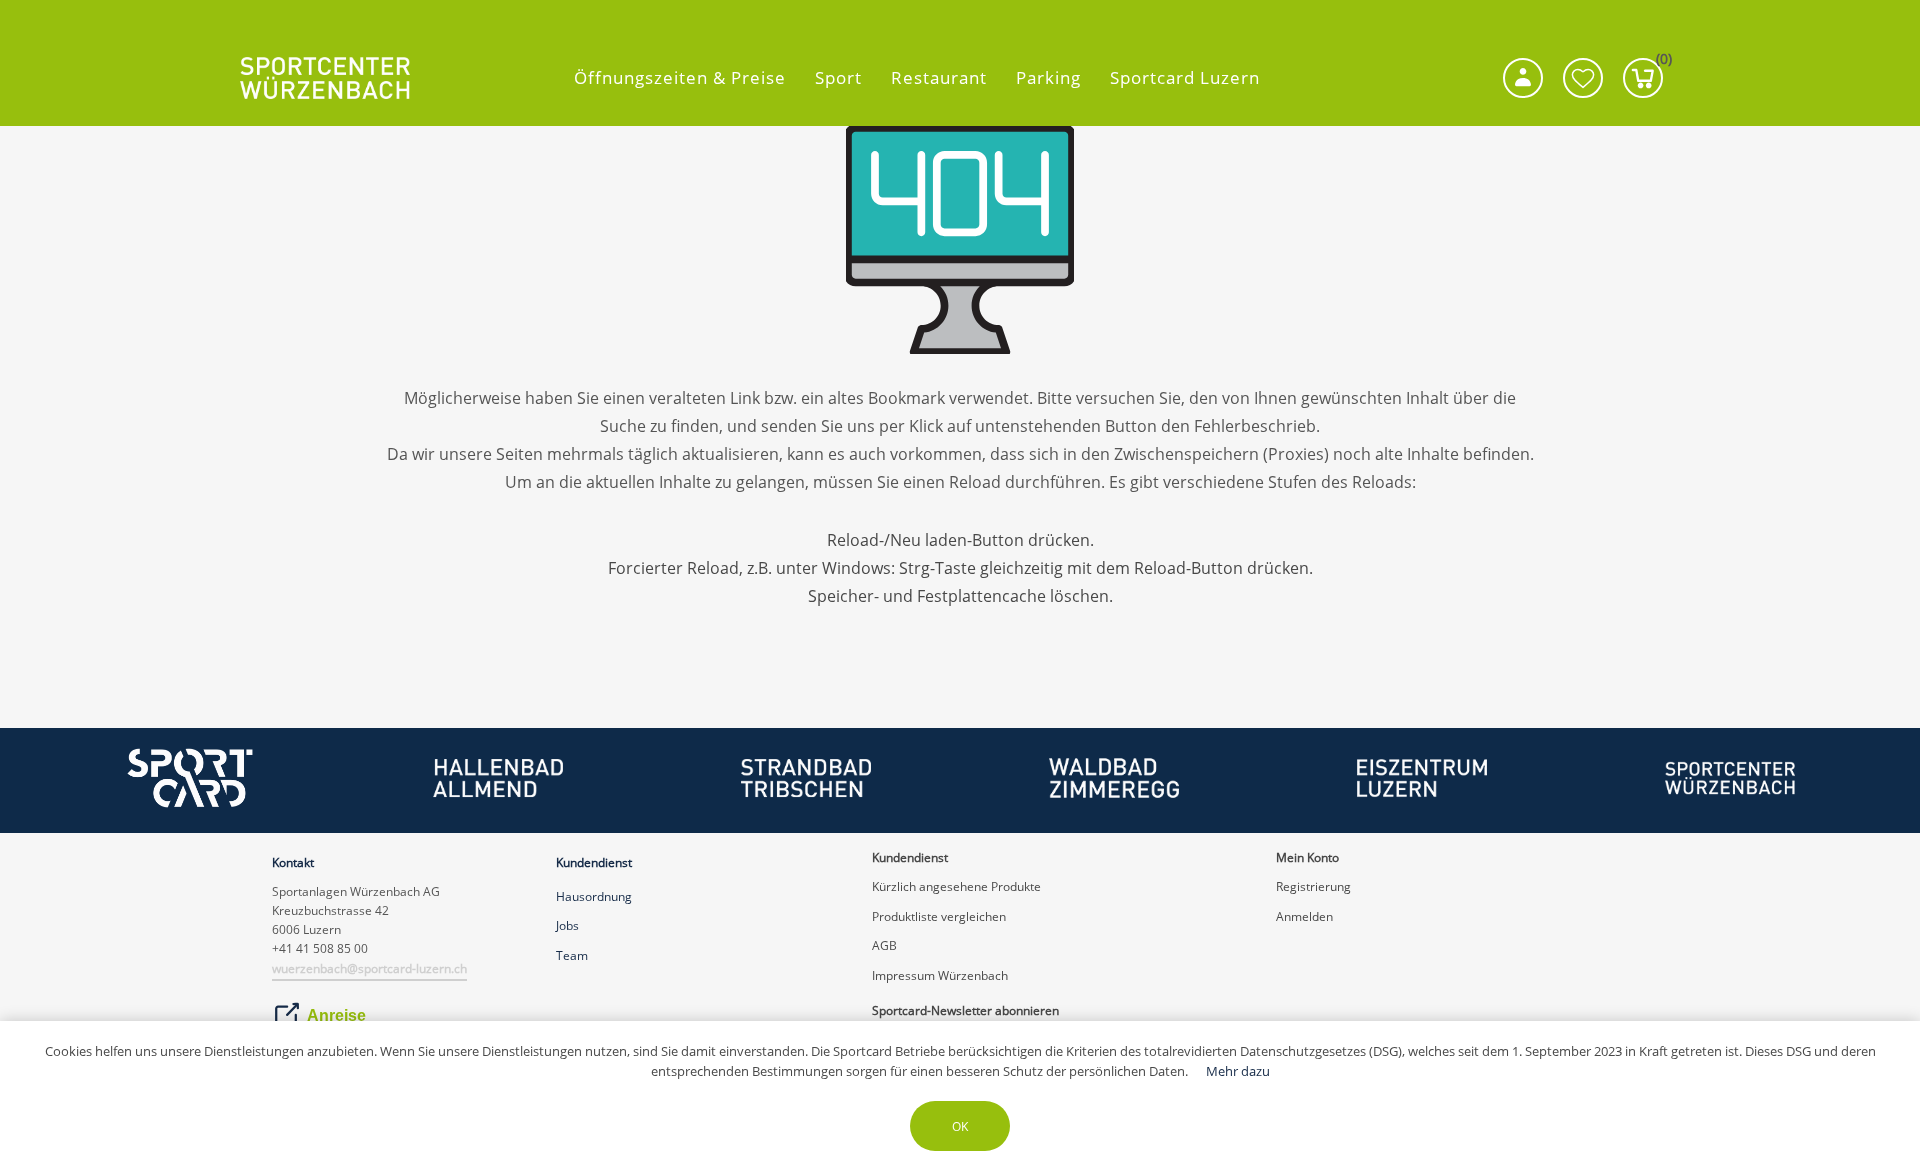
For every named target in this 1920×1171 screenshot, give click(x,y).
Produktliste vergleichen (939, 916)
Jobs (567, 925)
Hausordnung (594, 896)
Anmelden (1304, 916)
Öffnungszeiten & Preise (680, 77)
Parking (1048, 77)
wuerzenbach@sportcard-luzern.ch (369, 968)
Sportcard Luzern (1185, 77)
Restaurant (939, 77)
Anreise (336, 1015)
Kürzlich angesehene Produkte (956, 886)
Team (572, 955)
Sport (838, 77)
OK (960, 1126)
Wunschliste (1583, 78)
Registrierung (1313, 886)
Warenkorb (1659, 63)
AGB (884, 945)
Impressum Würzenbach (940, 975)
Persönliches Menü (1523, 78)
